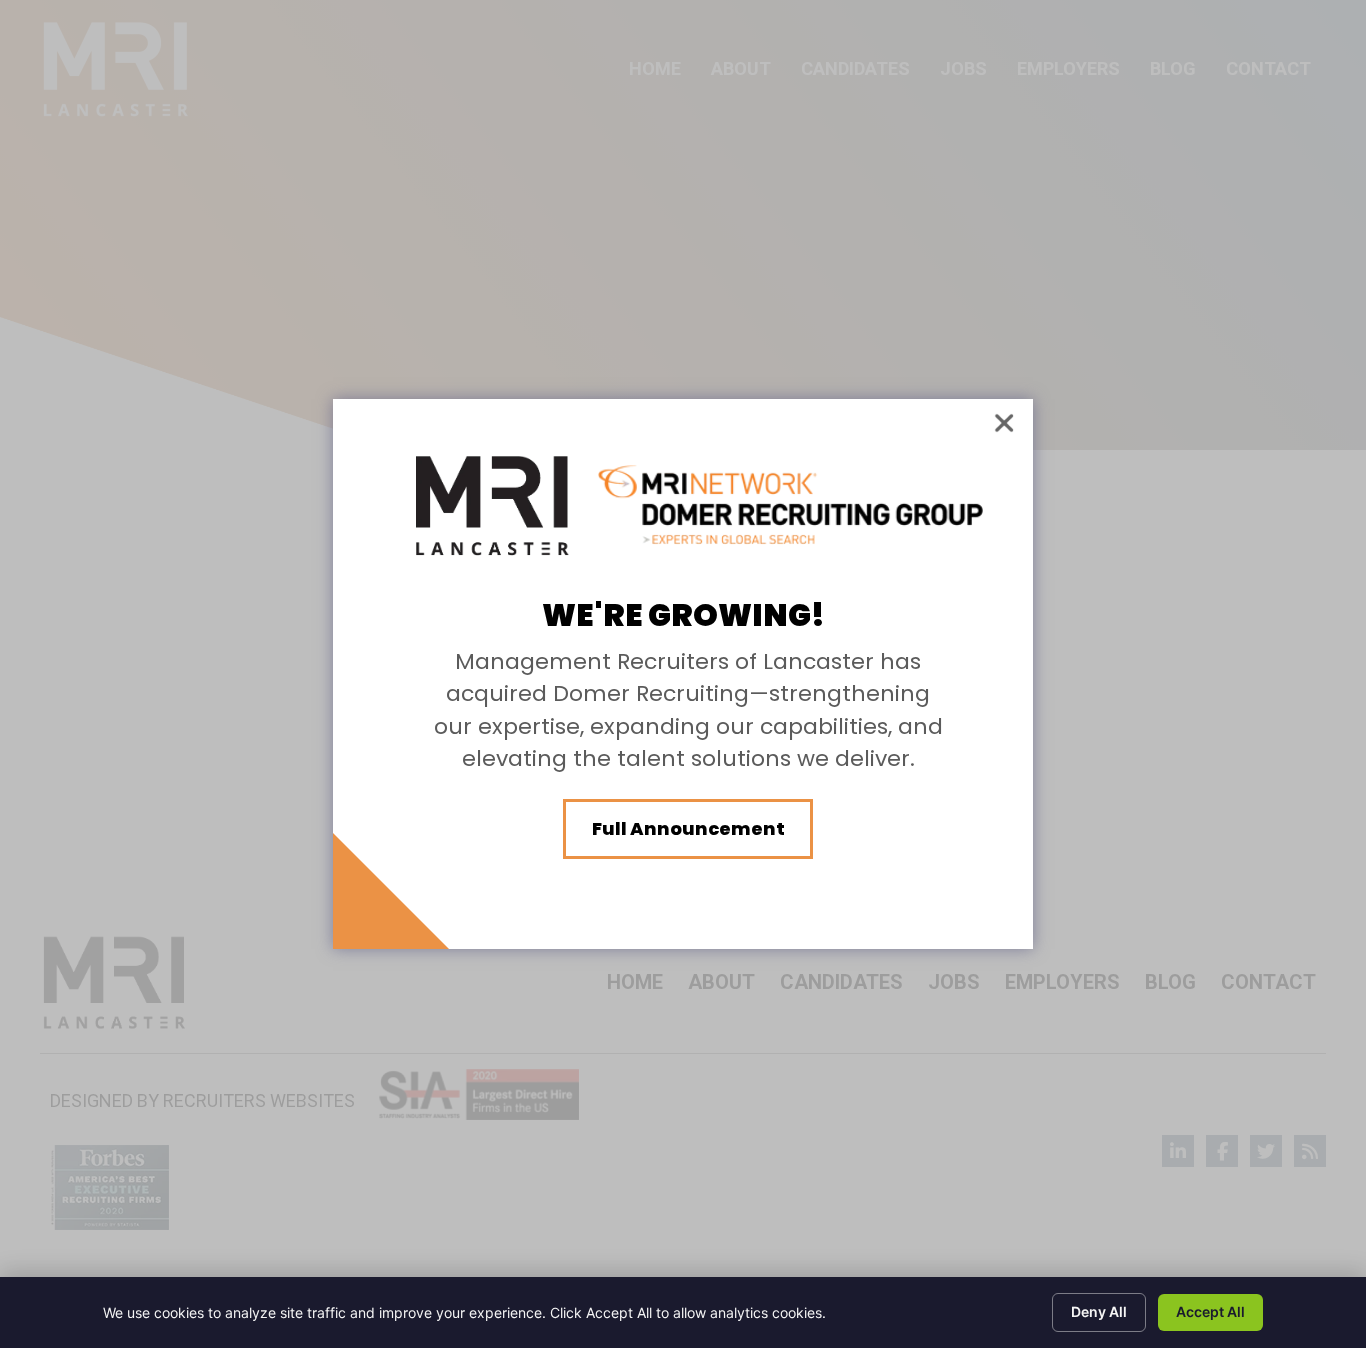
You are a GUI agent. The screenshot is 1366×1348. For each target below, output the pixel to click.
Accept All (1210, 1311)
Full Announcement (688, 828)
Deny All (1099, 1311)
